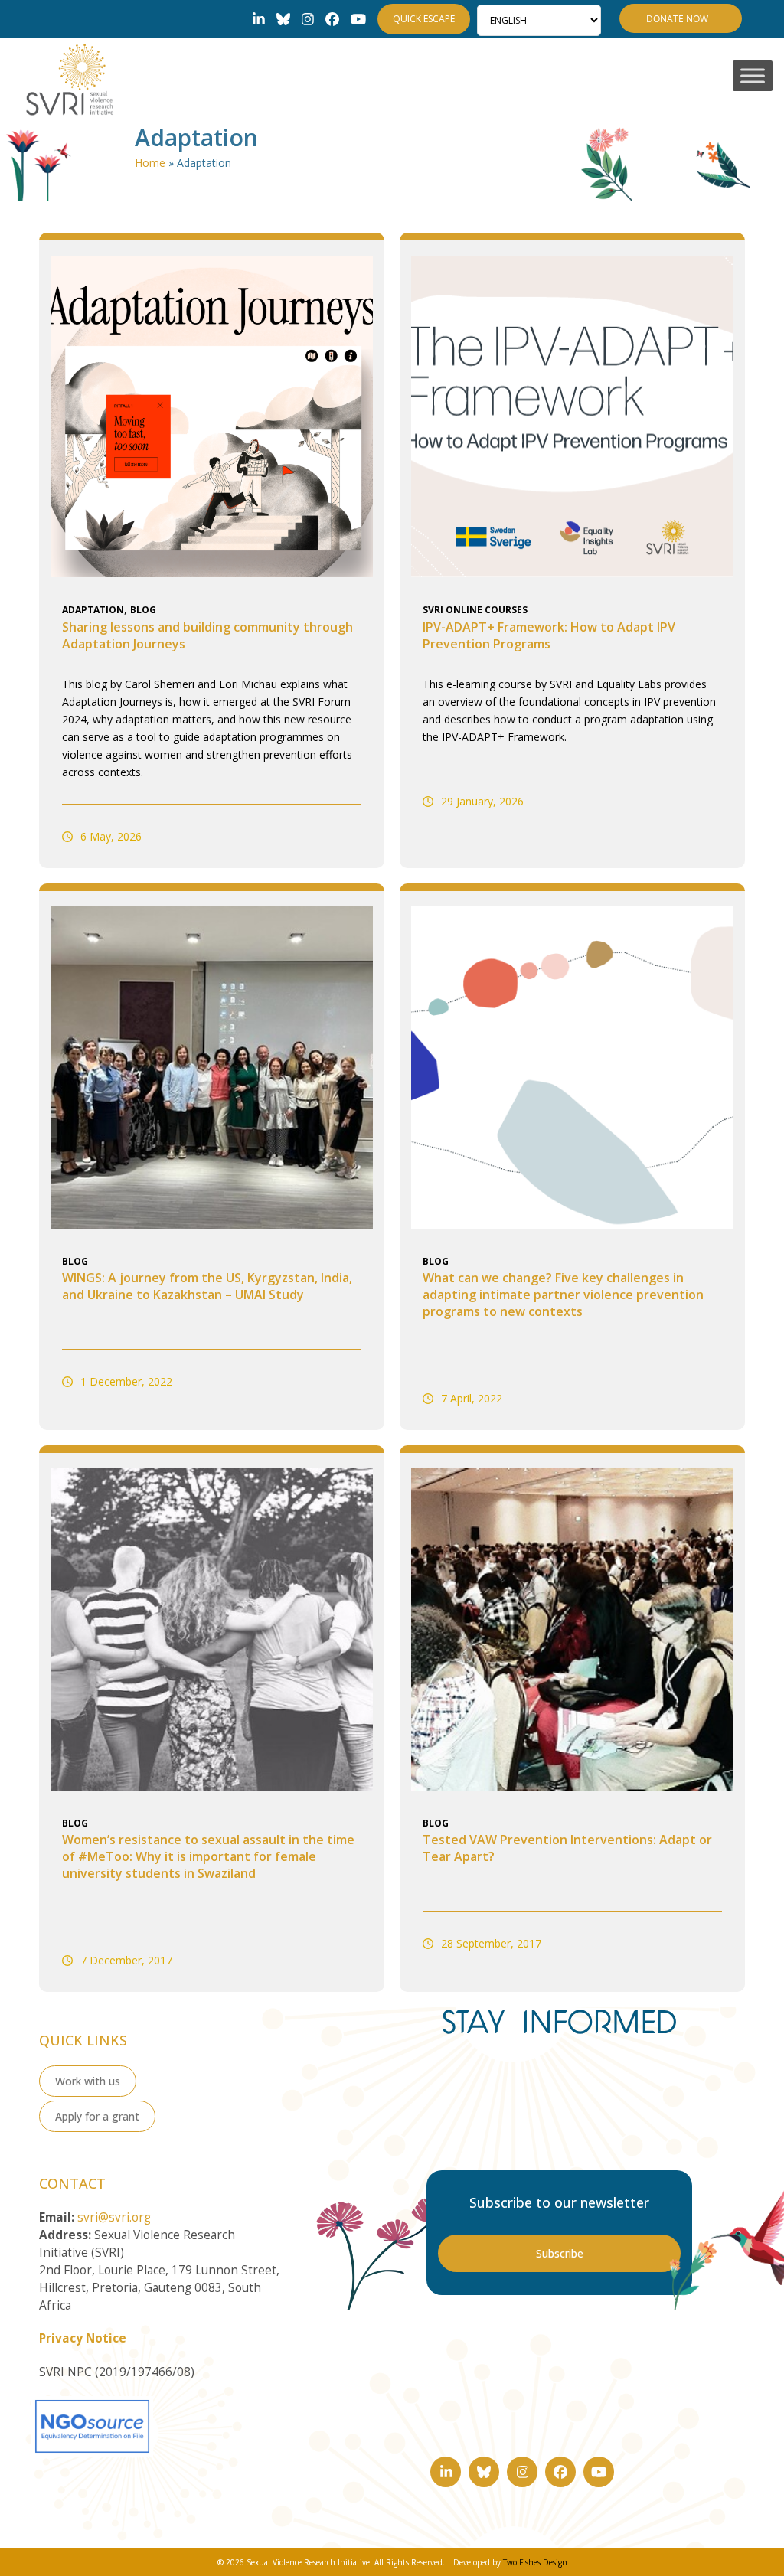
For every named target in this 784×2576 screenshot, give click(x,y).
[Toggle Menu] (753, 76)
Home (150, 163)
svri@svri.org (114, 2217)
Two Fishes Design (535, 2562)
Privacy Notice (83, 2338)
